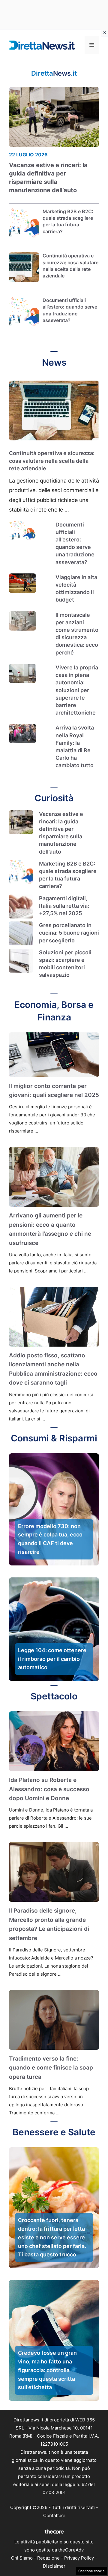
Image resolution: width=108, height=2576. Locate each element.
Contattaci (54, 2515)
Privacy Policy (79, 2558)
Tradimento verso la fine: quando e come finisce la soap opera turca (51, 2068)
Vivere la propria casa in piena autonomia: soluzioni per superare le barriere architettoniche (77, 690)
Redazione (48, 2558)
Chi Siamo (22, 2558)
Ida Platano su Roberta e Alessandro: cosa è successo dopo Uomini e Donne (49, 1789)
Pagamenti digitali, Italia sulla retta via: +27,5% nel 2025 (64, 906)
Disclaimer (54, 2566)
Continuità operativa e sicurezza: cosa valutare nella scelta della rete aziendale (52, 461)
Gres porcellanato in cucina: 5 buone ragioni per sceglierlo (69, 933)
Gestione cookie (91, 2571)
